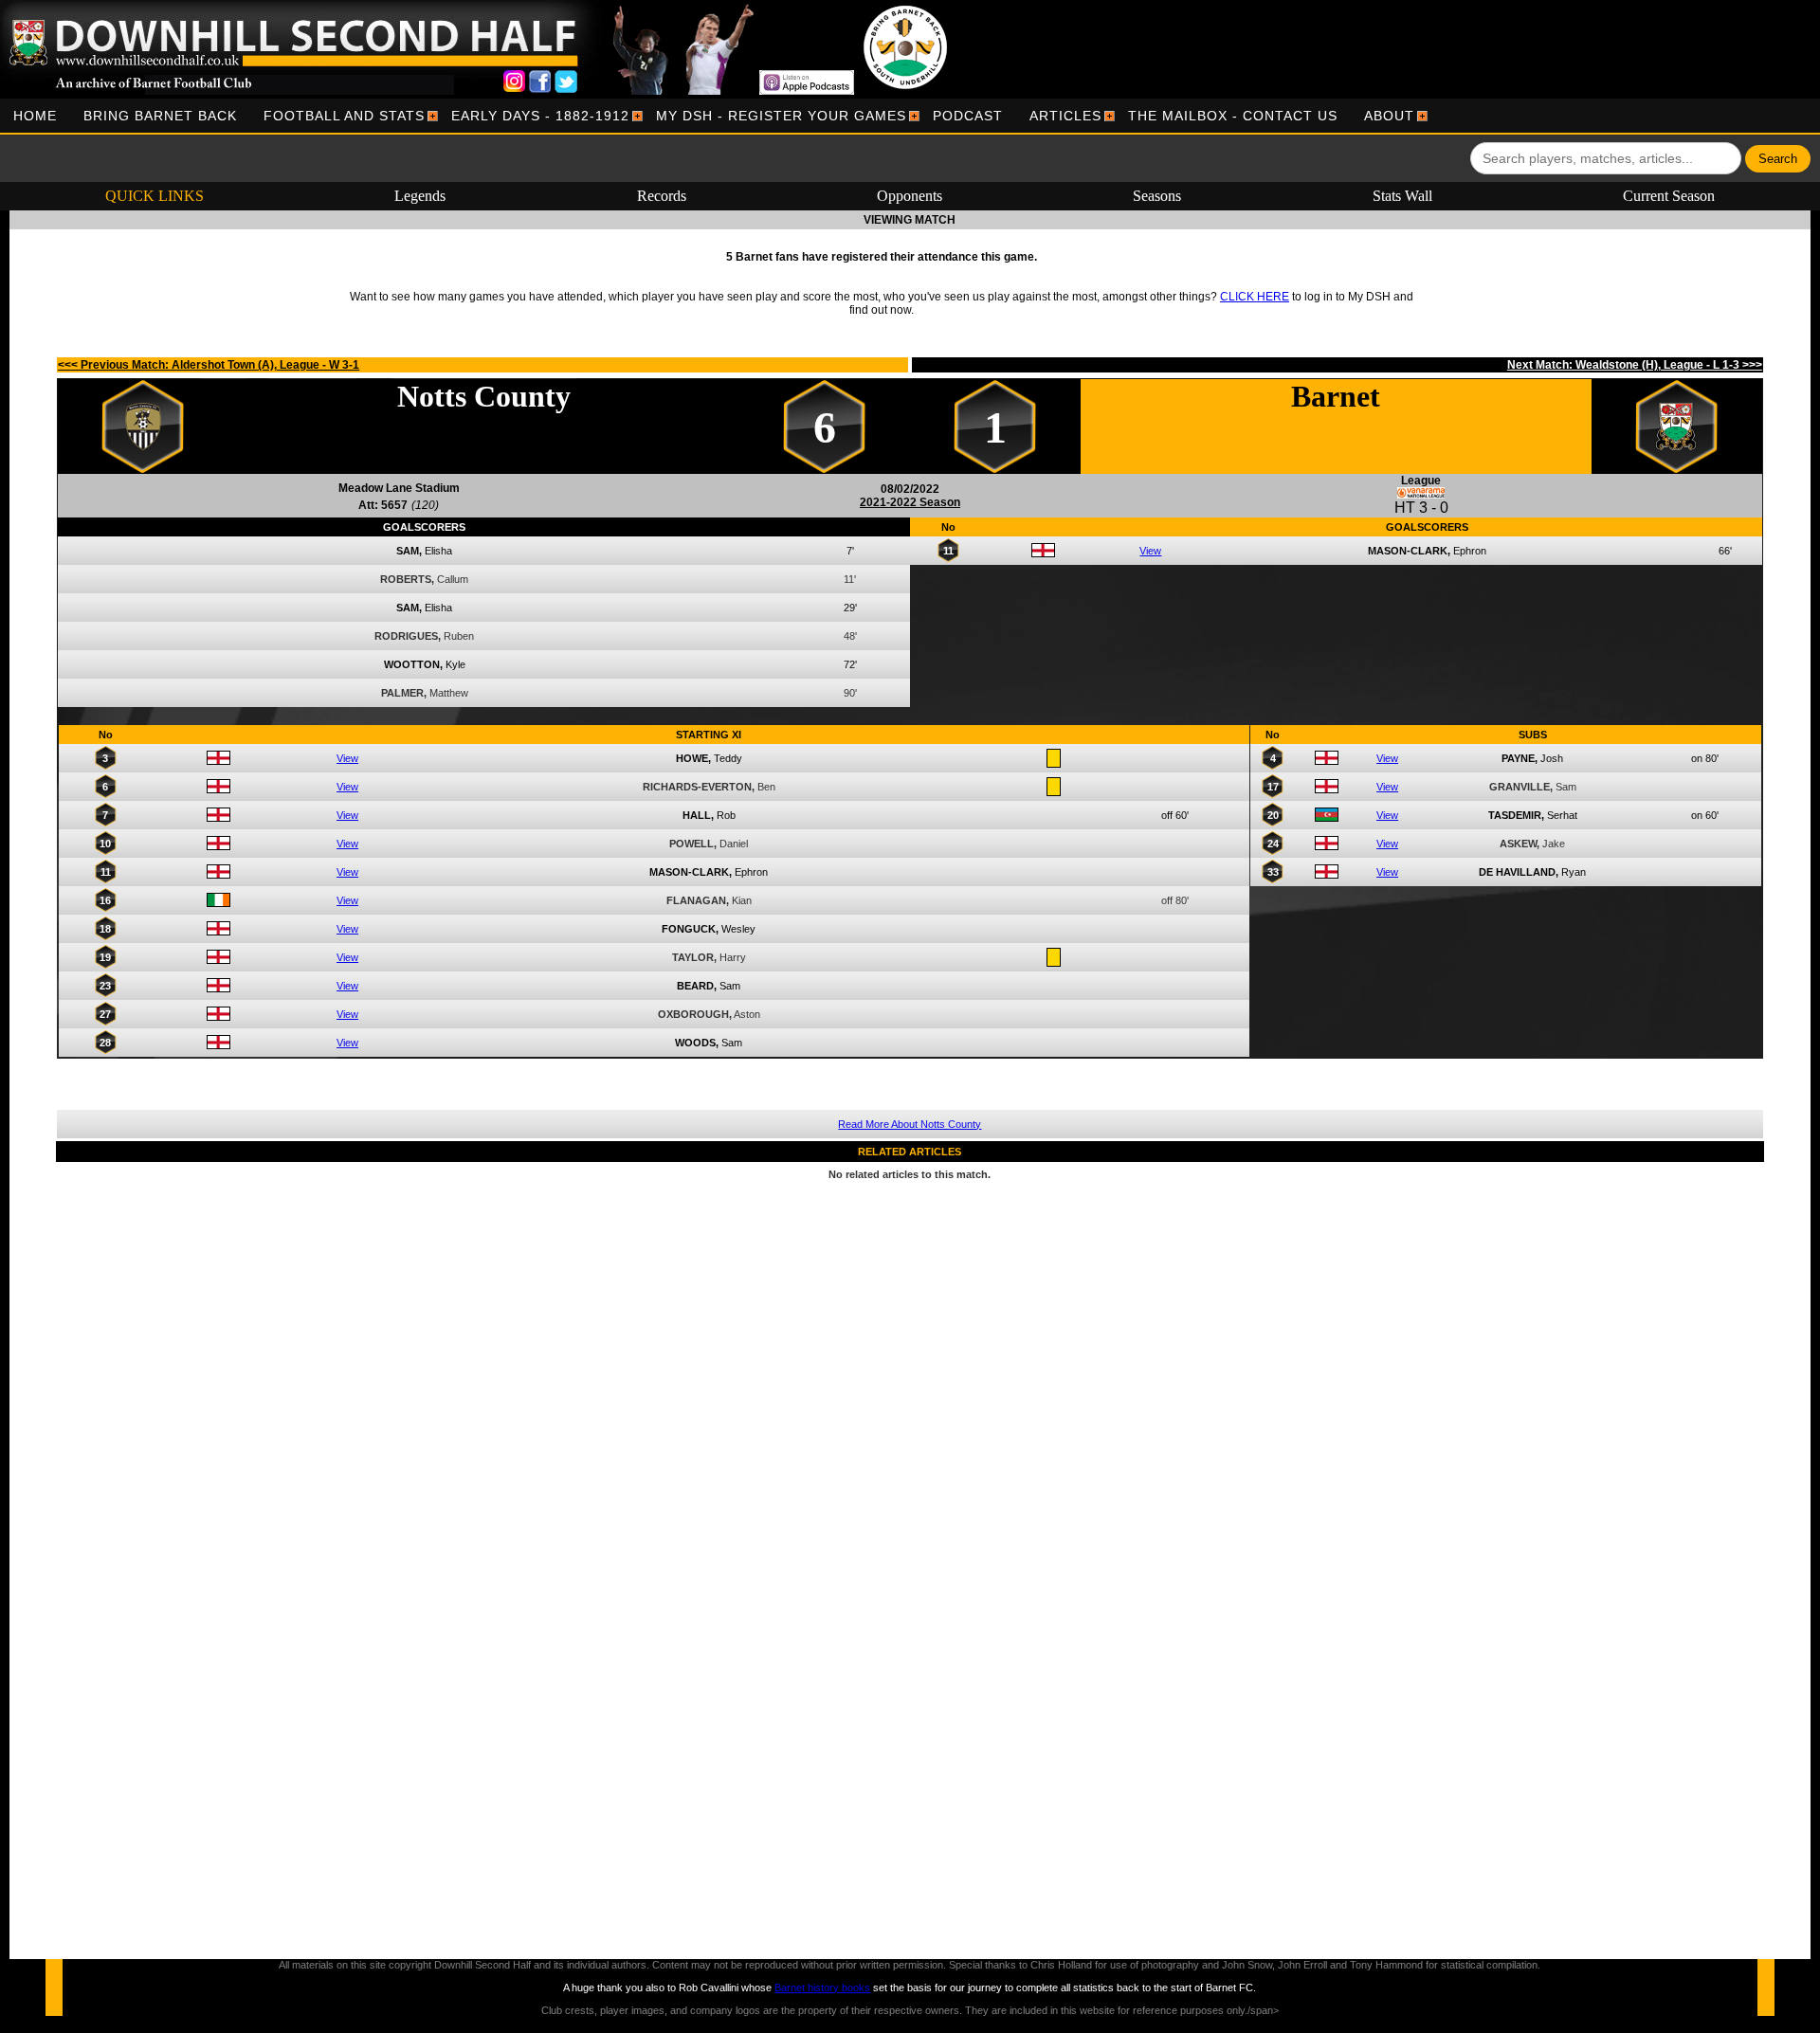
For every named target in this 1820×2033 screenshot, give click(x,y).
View (1150, 551)
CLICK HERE (1255, 297)
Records (662, 196)
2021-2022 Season (910, 502)
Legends (420, 196)
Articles (1065, 116)
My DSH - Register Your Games (781, 116)
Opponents (910, 196)
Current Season (1669, 196)
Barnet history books (822, 1988)
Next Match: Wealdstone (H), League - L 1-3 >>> (1635, 365)
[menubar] (714, 116)
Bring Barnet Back (160, 116)
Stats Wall (1402, 196)
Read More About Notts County (910, 1124)
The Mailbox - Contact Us (1233, 116)
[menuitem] (35, 116)
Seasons (1157, 196)
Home (35, 116)
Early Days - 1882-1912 (540, 116)
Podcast (968, 116)
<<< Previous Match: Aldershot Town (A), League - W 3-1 (209, 365)
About (1389, 116)
